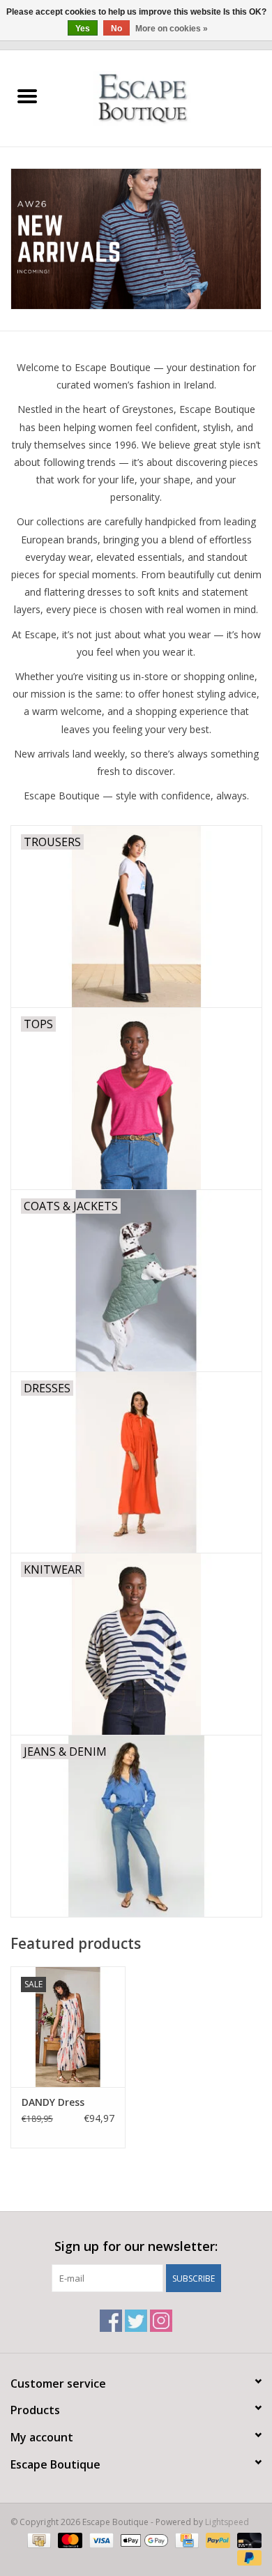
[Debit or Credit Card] (247, 2539)
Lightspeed (227, 2522)
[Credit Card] (186, 2539)
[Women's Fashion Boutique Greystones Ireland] (164, 97)
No (116, 29)
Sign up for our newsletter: (136, 2246)
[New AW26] (136, 239)
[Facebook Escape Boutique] (111, 2321)
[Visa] (100, 2539)
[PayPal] (217, 2539)
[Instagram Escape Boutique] (161, 2321)
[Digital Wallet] (143, 2539)
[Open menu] (27, 96)
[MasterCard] (69, 2539)
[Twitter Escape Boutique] (136, 2321)
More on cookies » (172, 29)
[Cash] (38, 2539)
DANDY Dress (53, 2102)
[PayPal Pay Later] (247, 2557)
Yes (83, 29)
